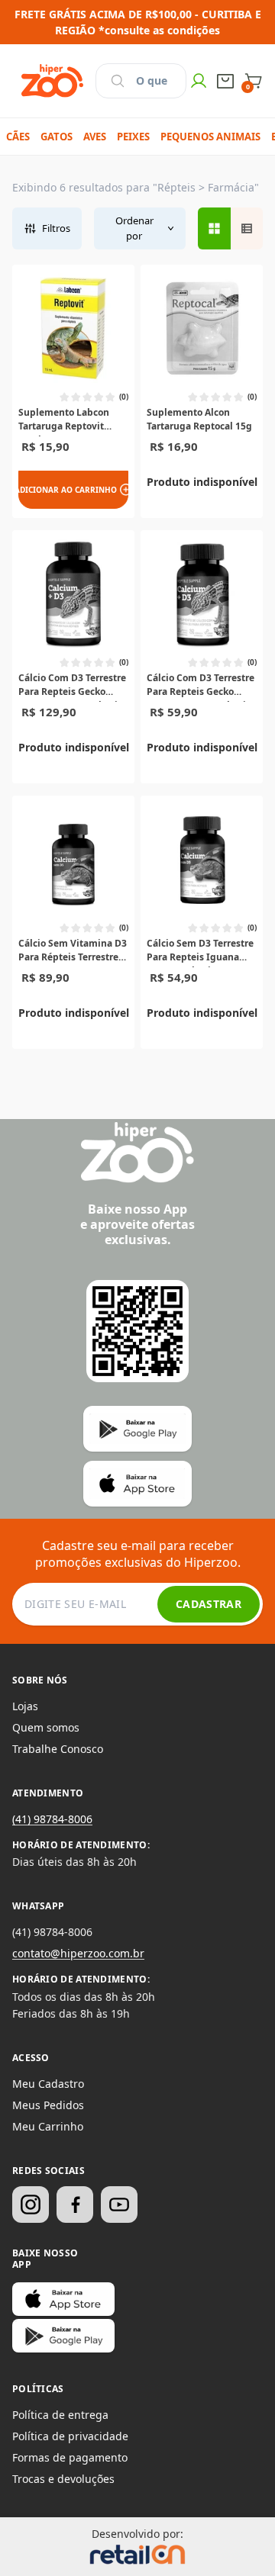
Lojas (25, 1706)
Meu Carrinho (48, 2126)
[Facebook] (75, 2205)
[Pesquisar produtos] (118, 81)
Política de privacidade (70, 2436)
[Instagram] (31, 2205)
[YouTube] (119, 2205)
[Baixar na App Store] (63, 2299)
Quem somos (46, 1727)
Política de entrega (60, 2415)
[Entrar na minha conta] (199, 81)
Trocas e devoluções (63, 2479)
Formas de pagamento (70, 2457)
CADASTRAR (209, 1604)
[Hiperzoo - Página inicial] (52, 81)
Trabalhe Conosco (58, 1749)
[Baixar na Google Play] (63, 2336)
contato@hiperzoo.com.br (78, 1953)
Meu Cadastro (48, 2084)
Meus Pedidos (48, 2105)
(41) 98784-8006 (52, 1819)
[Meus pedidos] (225, 81)
